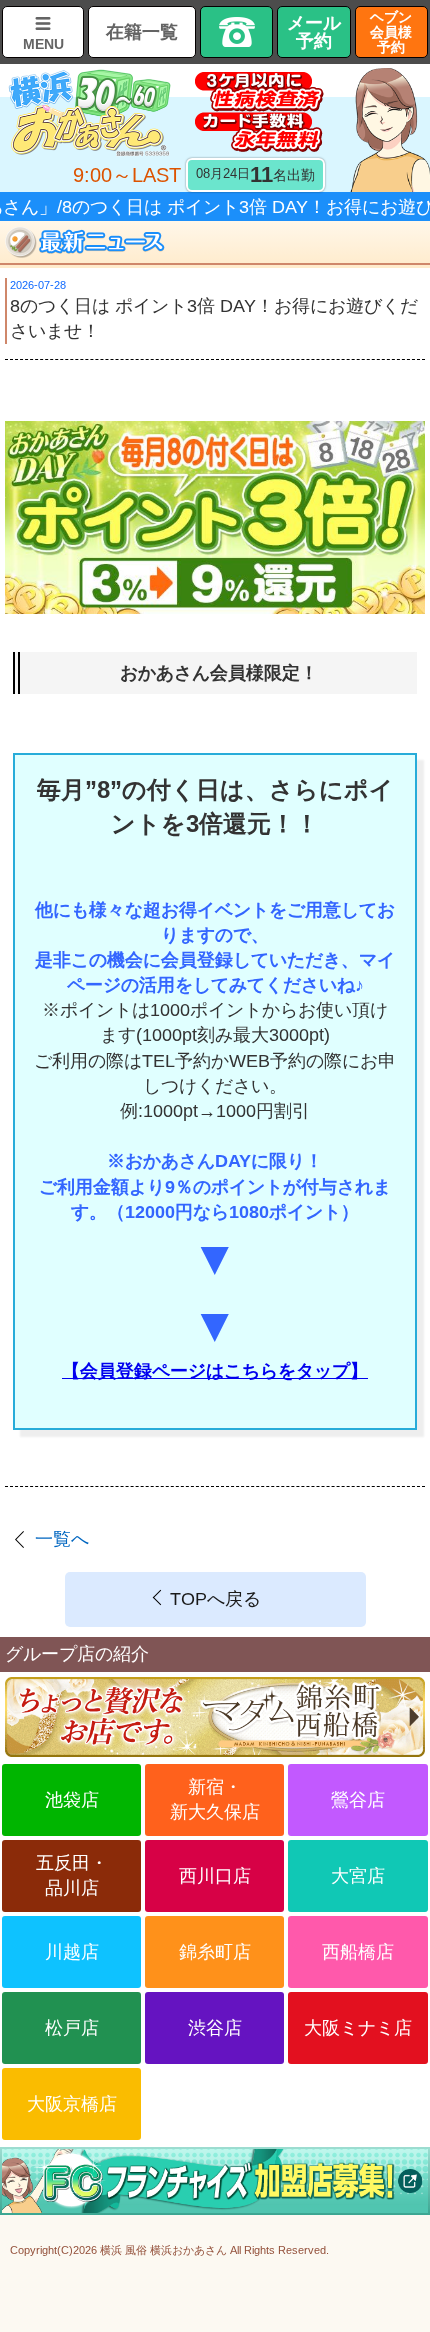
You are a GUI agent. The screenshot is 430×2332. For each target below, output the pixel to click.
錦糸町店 (215, 1952)
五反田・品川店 (72, 1875)
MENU (43, 44)
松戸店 (72, 2028)
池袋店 (72, 1800)
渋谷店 (215, 2028)
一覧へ (62, 1539)
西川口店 (215, 1876)
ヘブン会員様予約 (391, 32)
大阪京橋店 (72, 2104)
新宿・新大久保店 (215, 1799)
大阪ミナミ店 (358, 2028)
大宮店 (358, 1876)
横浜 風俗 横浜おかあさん (163, 2250)
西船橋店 (358, 1952)
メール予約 (314, 32)
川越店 (72, 1952)
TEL (236, 32)
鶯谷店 (358, 1800)
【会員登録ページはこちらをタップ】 (215, 1371)
